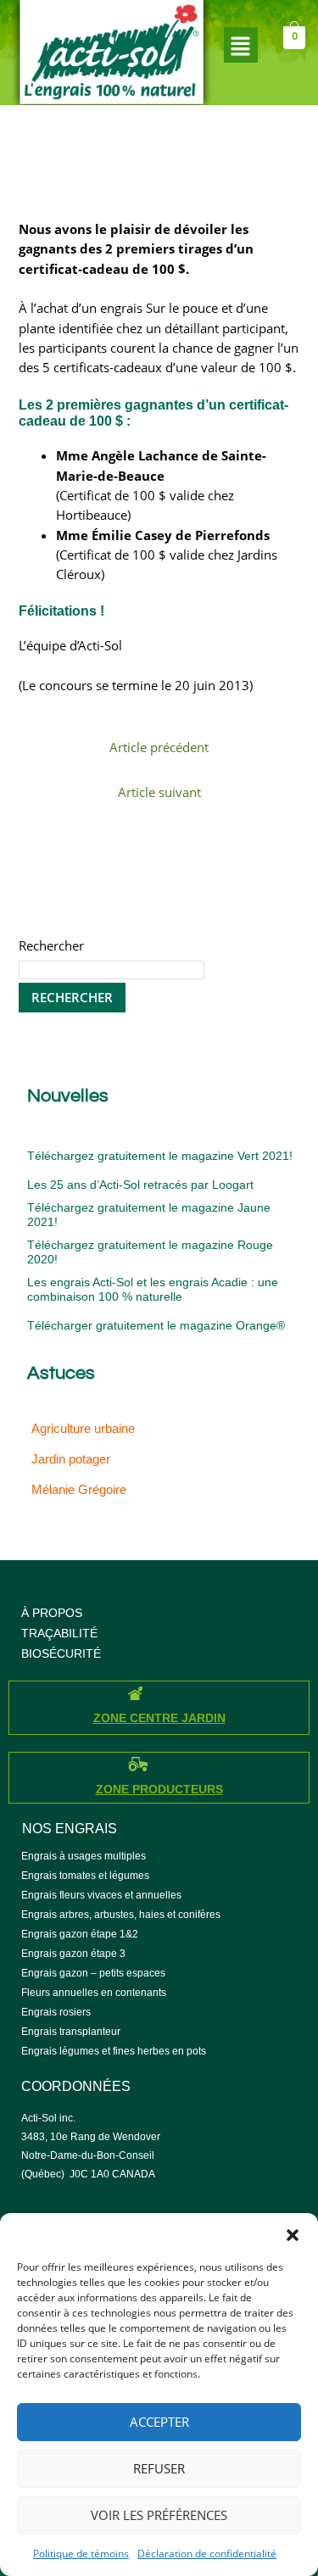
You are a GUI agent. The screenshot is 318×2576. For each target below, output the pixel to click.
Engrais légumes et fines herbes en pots (114, 2051)
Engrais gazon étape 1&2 (80, 1934)
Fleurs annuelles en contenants (94, 1993)
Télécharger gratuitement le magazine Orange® (156, 1325)
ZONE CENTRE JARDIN (159, 1718)
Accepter (159, 2422)
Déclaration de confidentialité (207, 2554)
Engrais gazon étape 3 (73, 1954)
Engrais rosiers (56, 2012)
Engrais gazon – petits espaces (93, 1973)
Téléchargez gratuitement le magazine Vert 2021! (160, 1156)
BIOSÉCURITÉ (61, 1653)
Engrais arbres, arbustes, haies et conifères (121, 1915)
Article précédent (159, 747)
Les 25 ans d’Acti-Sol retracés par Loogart (140, 1185)
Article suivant (159, 792)
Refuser (159, 2468)
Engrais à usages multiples (84, 1856)
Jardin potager (71, 1459)
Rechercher (51, 945)
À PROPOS (52, 1613)
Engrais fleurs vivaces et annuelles (101, 1895)
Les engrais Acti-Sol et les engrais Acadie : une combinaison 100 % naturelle (153, 1289)
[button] (293, 2234)
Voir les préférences (159, 2515)
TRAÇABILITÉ (59, 1633)
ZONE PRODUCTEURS (159, 1789)
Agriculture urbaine (83, 1429)
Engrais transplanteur (71, 2032)
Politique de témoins (81, 2554)
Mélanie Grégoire (79, 1490)
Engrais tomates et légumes (85, 1876)
